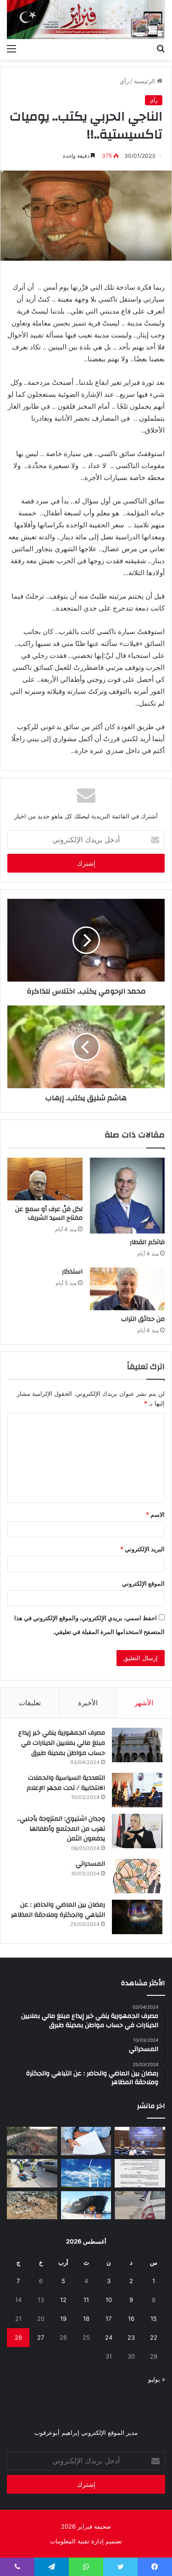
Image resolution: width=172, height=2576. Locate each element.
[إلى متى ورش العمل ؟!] (86, 2173)
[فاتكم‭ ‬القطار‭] (128, 1196)
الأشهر (144, 1703)
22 (154, 2337)
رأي (124, 81)
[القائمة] (11, 48)
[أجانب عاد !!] (32, 2141)
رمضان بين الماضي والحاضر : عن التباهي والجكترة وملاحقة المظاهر (58, 1910)
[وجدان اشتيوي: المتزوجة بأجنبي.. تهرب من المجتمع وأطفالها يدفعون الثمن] (137, 1831)
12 (63, 2300)
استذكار (72, 1272)
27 (41, 2337)
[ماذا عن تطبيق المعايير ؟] (140, 2173)
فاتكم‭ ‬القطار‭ (147, 1242)
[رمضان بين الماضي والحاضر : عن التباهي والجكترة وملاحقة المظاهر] (137, 1917)
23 (131, 2337)
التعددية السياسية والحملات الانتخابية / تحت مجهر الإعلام (66, 1783)
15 (154, 2319)
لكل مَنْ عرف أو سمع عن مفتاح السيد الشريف (49, 1214)
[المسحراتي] (137, 1876)
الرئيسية (145, 81)
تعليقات (30, 1703)
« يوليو (157, 2379)
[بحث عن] (161, 48)
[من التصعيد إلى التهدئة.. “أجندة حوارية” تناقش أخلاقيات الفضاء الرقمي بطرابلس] (140, 2141)
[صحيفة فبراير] (86, 20)
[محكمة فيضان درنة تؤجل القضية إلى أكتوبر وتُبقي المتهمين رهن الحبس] (32, 2205)
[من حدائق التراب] (128, 1289)
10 (109, 2300)
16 (131, 2319)
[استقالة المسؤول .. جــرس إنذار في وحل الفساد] (86, 2141)
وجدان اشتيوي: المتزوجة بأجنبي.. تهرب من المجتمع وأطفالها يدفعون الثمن (61, 1829)
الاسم (155, 1514)
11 (86, 2300)
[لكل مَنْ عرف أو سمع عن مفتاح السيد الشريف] (45, 1179)
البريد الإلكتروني (142, 1549)
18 (86, 2319)
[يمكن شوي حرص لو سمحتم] (140, 2205)
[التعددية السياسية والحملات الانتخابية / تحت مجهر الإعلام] (137, 1790)
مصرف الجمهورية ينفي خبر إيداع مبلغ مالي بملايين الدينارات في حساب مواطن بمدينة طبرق (62, 1743)
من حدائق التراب (143, 1319)
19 (63, 2319)
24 (109, 2337)
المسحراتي (90, 1864)
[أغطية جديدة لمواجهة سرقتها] (32, 2173)
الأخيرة (88, 1703)
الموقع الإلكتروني (143, 1583)
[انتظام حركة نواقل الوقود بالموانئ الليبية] (86, 2205)
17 (108, 2319)
